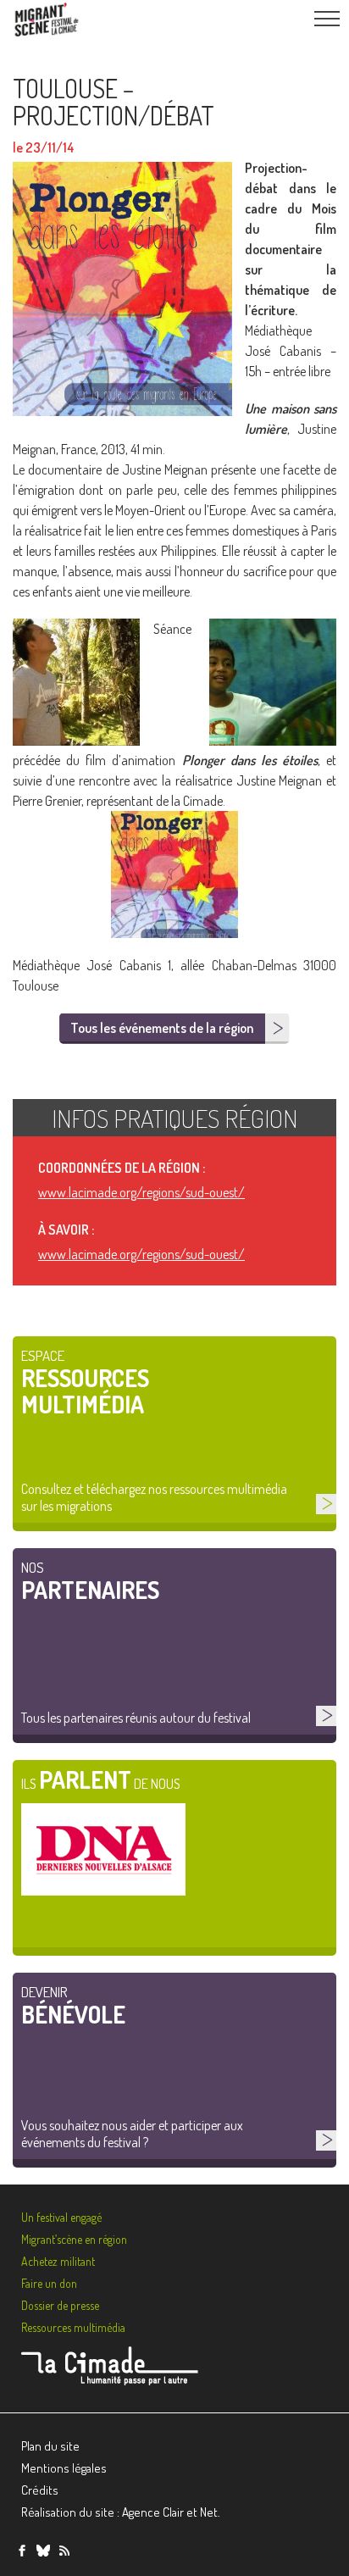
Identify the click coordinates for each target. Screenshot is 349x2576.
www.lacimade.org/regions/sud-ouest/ (141, 1192)
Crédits (40, 2490)
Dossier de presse (60, 2305)
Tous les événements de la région (162, 1028)
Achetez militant (58, 2261)
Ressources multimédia (73, 2327)
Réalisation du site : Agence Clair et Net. (121, 2512)
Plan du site (50, 2446)
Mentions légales (64, 2468)
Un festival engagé (61, 2217)
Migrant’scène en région (74, 2239)
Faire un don (49, 2283)
